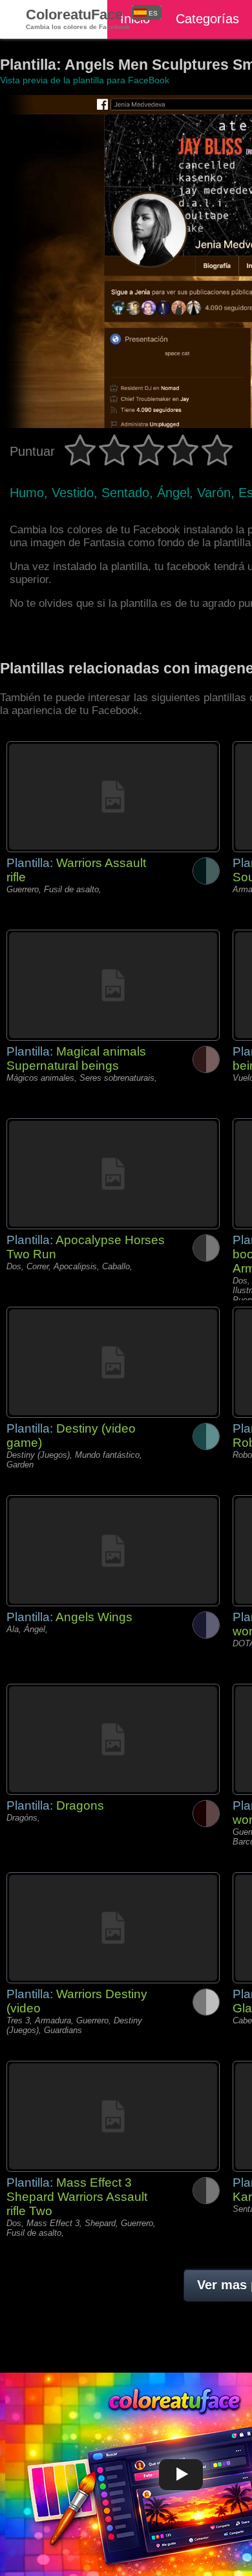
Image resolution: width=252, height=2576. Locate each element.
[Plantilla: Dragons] (113, 1739)
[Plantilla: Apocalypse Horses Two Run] (113, 1174)
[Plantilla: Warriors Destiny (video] (113, 1928)
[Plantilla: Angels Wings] (113, 1551)
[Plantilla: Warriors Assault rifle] (113, 797)
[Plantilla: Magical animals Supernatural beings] (113, 985)
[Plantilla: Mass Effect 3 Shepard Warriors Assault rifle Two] (113, 2116)
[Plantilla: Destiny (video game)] (113, 1362)
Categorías (207, 19)
